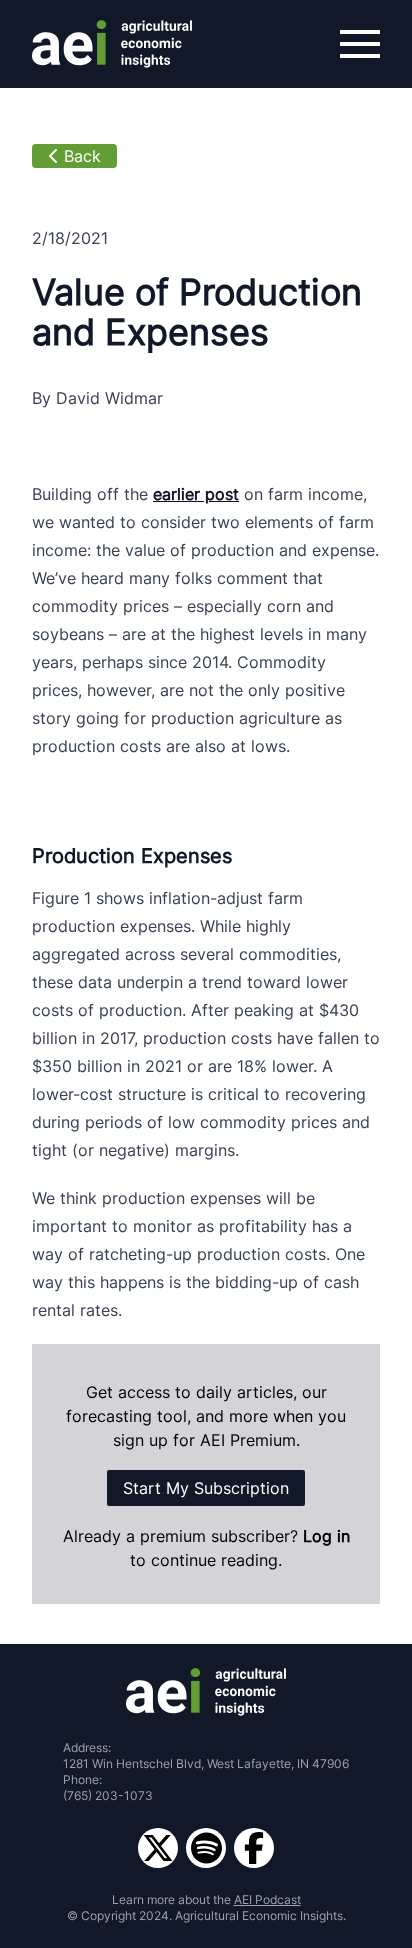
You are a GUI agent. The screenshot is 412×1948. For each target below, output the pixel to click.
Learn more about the (206, 1899)
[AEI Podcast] (206, 1848)
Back (82, 156)
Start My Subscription (206, 1488)
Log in (326, 1536)
